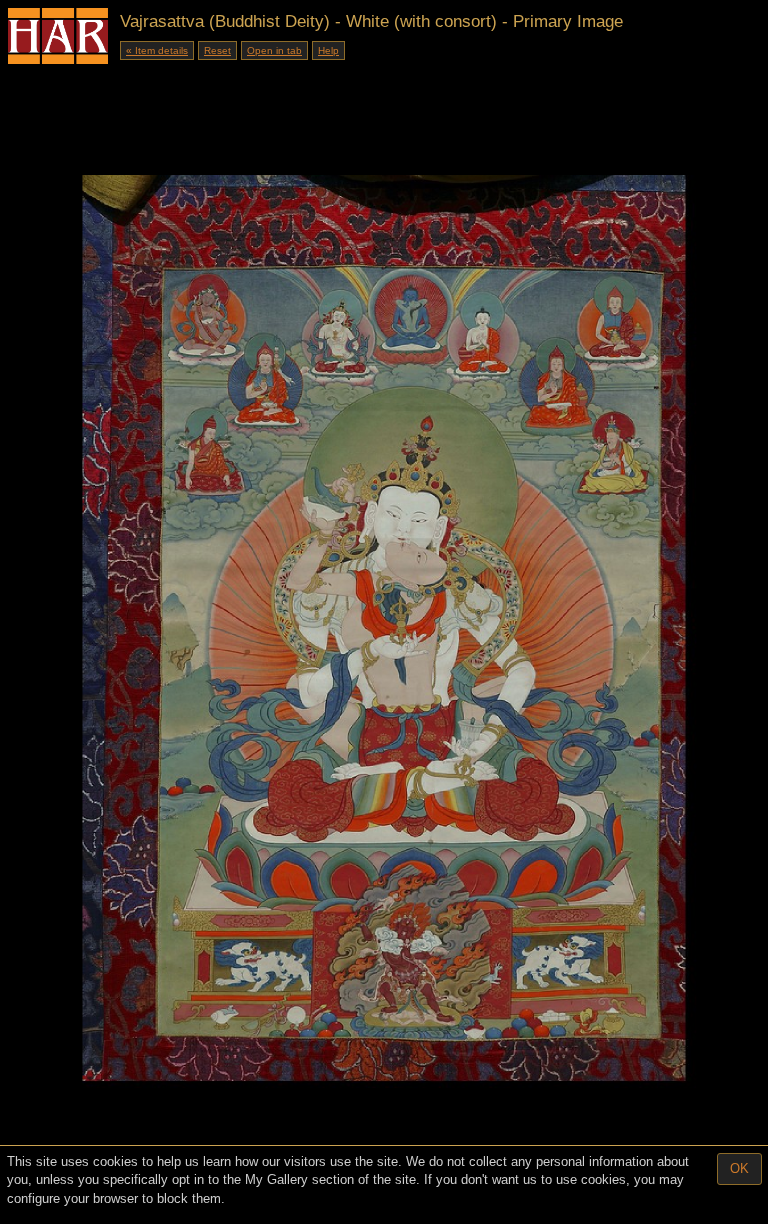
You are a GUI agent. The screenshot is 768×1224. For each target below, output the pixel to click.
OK (739, 1168)
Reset (217, 50)
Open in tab (274, 50)
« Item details (157, 50)
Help (328, 50)
